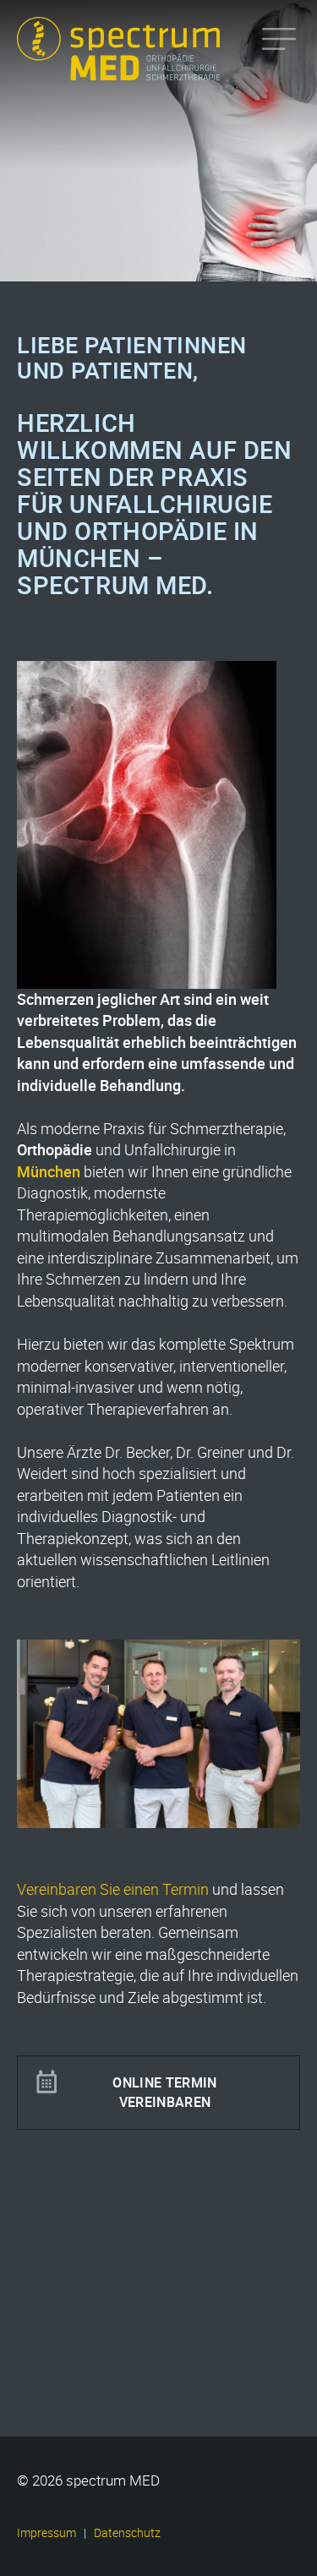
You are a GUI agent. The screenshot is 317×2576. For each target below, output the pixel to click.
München (49, 1171)
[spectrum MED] (135, 70)
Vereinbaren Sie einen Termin (113, 1889)
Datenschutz (127, 2533)
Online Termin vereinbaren (164, 2092)
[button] (30, 2546)
